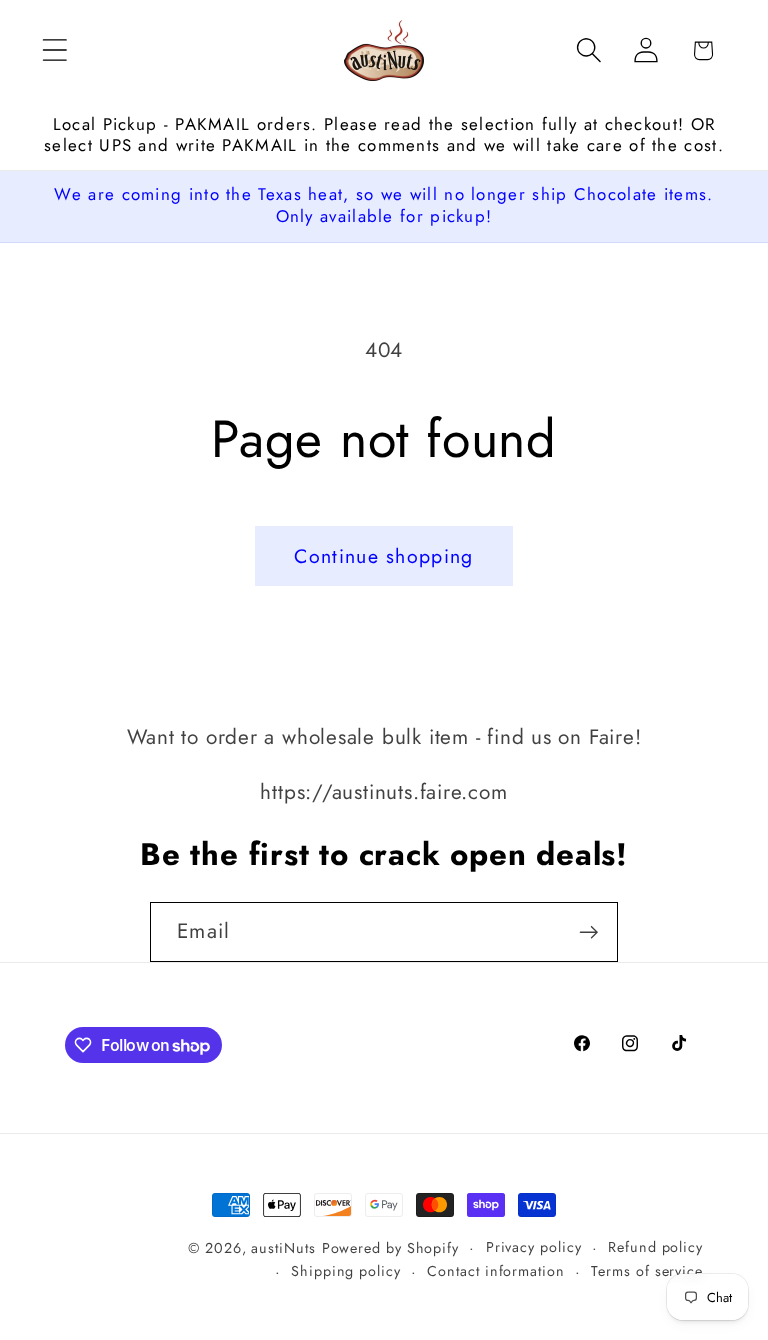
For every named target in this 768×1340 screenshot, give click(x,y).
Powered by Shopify (390, 1248)
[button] (54, 50)
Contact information (495, 1271)
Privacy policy (534, 1247)
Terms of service (647, 1271)
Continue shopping (383, 556)
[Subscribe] (588, 932)
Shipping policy (346, 1271)
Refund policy (655, 1247)
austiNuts (283, 1248)
